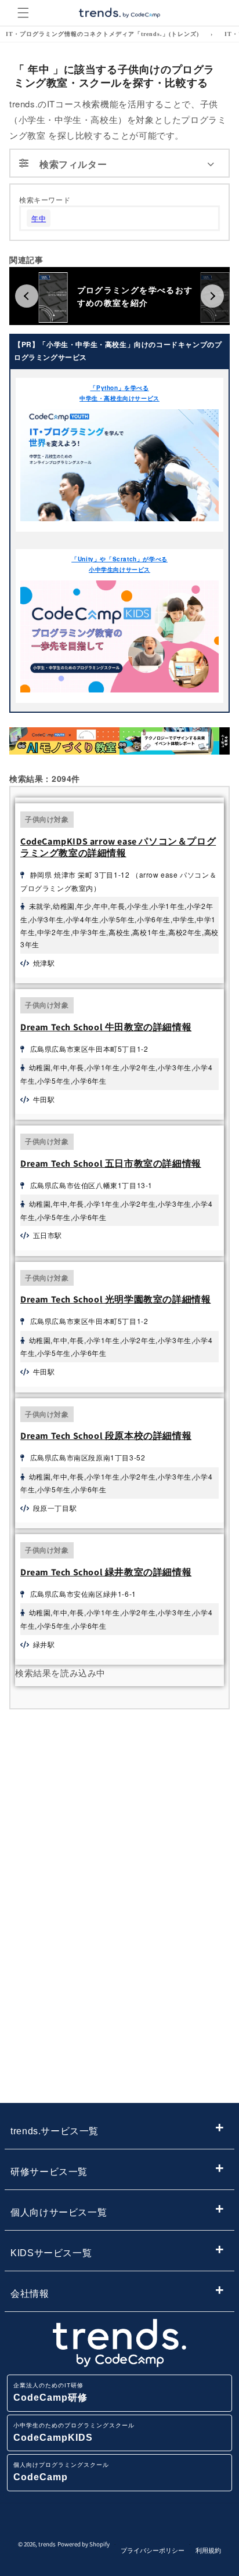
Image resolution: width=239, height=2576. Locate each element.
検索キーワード (45, 199)
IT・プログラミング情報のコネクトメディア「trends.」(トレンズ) (102, 34)
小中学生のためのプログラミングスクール (74, 2432)
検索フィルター (73, 164)
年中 (39, 218)
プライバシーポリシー (153, 2550)
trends (47, 2544)
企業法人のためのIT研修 (50, 2392)
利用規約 (208, 2550)
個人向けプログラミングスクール (61, 2472)
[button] (23, 13)
